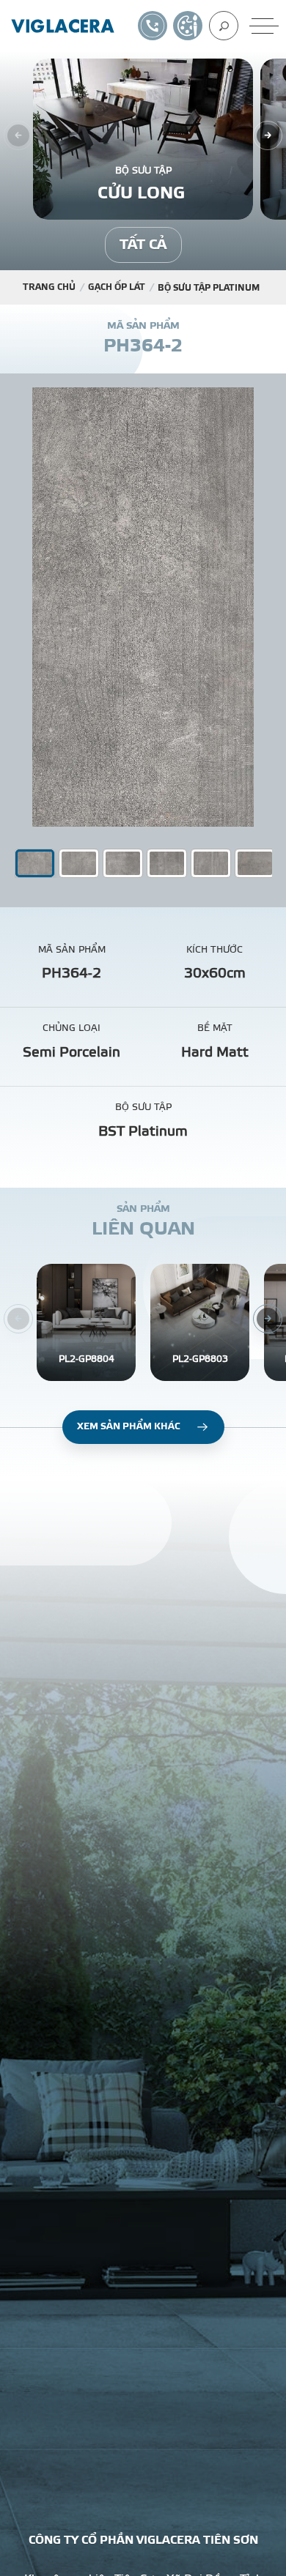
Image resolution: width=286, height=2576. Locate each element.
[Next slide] (268, 135)
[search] (224, 26)
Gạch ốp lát (117, 287)
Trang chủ (49, 287)
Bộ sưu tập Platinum (209, 288)
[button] (79, 863)
